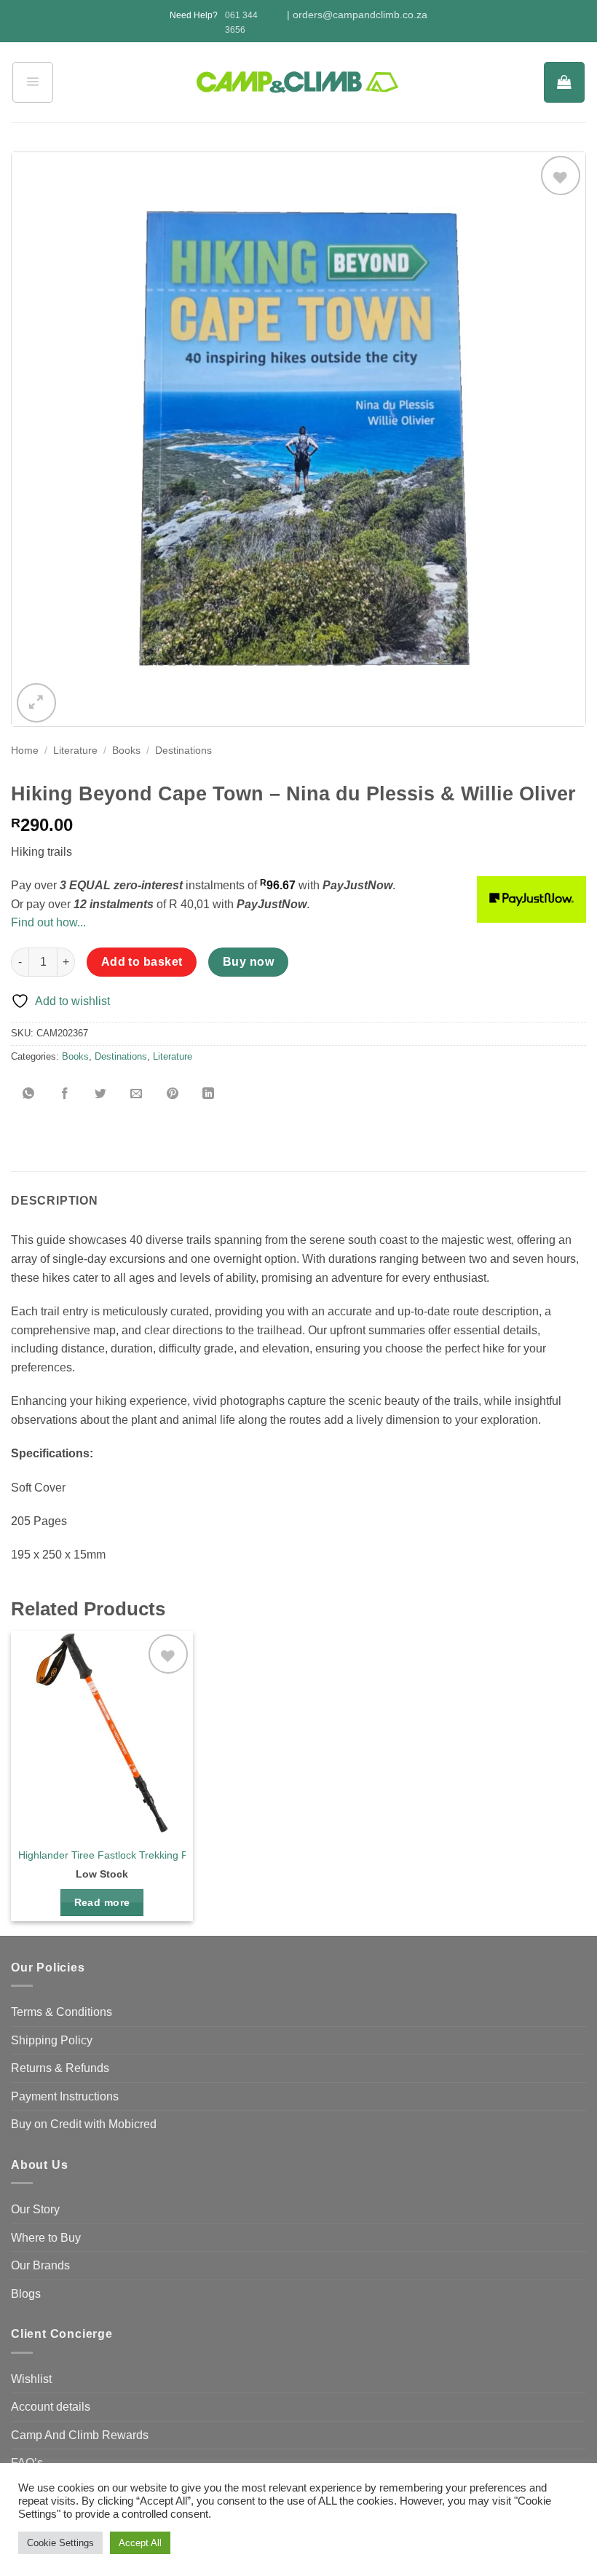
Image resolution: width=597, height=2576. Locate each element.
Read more (102, 1902)
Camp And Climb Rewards (80, 2435)
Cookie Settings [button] (60, 2543)
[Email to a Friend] (137, 1094)
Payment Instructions (65, 2096)
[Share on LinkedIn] (208, 1094)
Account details (51, 2407)
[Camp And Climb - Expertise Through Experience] (299, 83)
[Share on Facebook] (65, 1094)
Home (25, 751)
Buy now (248, 962)
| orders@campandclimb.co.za (357, 15)
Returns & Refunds (60, 2068)
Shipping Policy (52, 2040)
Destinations (183, 751)
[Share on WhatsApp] (29, 1094)
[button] (33, 82)
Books (126, 751)
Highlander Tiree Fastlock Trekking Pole (110, 1855)
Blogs (26, 2294)
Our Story (35, 2209)
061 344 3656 (241, 22)
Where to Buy (46, 2238)
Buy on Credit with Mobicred (84, 2124)
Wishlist (31, 2379)
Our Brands (40, 2265)
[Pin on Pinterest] (173, 1094)
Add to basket (142, 962)
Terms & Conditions (62, 2012)
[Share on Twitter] (100, 1094)
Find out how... (48, 922)
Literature (75, 751)
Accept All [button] (140, 2543)
